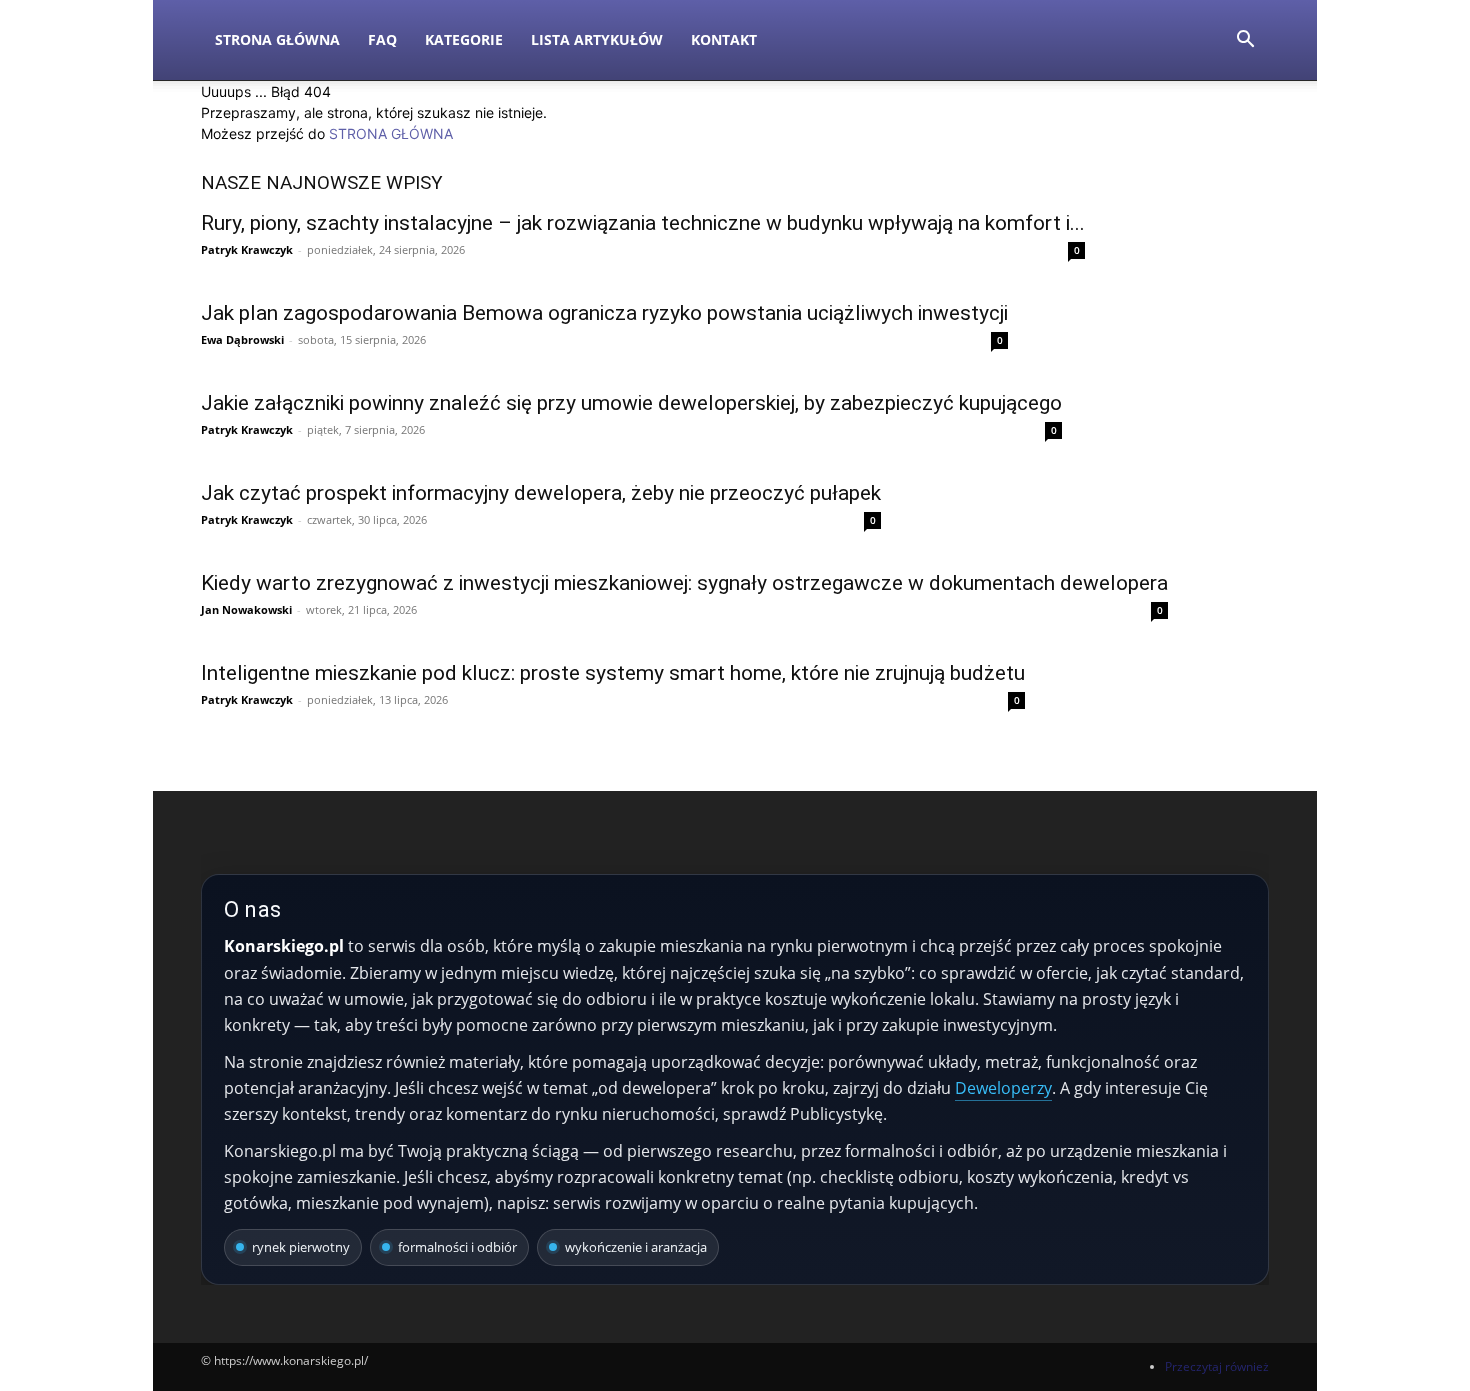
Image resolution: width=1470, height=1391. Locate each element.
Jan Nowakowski (246, 609)
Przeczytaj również (1217, 1366)
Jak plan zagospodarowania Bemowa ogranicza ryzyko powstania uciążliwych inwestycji (604, 313)
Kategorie (464, 39)
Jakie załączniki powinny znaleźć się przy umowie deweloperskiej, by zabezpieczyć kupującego (631, 403)
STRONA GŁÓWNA (391, 133)
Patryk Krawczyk (247, 249)
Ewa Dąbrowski (242, 339)
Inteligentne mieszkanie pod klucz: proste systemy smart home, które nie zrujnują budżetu (613, 673)
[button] (1245, 41)
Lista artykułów (597, 39)
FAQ (382, 39)
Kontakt (724, 39)
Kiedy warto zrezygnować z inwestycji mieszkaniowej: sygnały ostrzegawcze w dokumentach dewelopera (684, 583)
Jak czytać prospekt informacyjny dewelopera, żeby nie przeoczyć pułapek (541, 493)
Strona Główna (277, 39)
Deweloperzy (1003, 1088)
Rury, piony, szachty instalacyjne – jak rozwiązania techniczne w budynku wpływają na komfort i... (643, 223)
